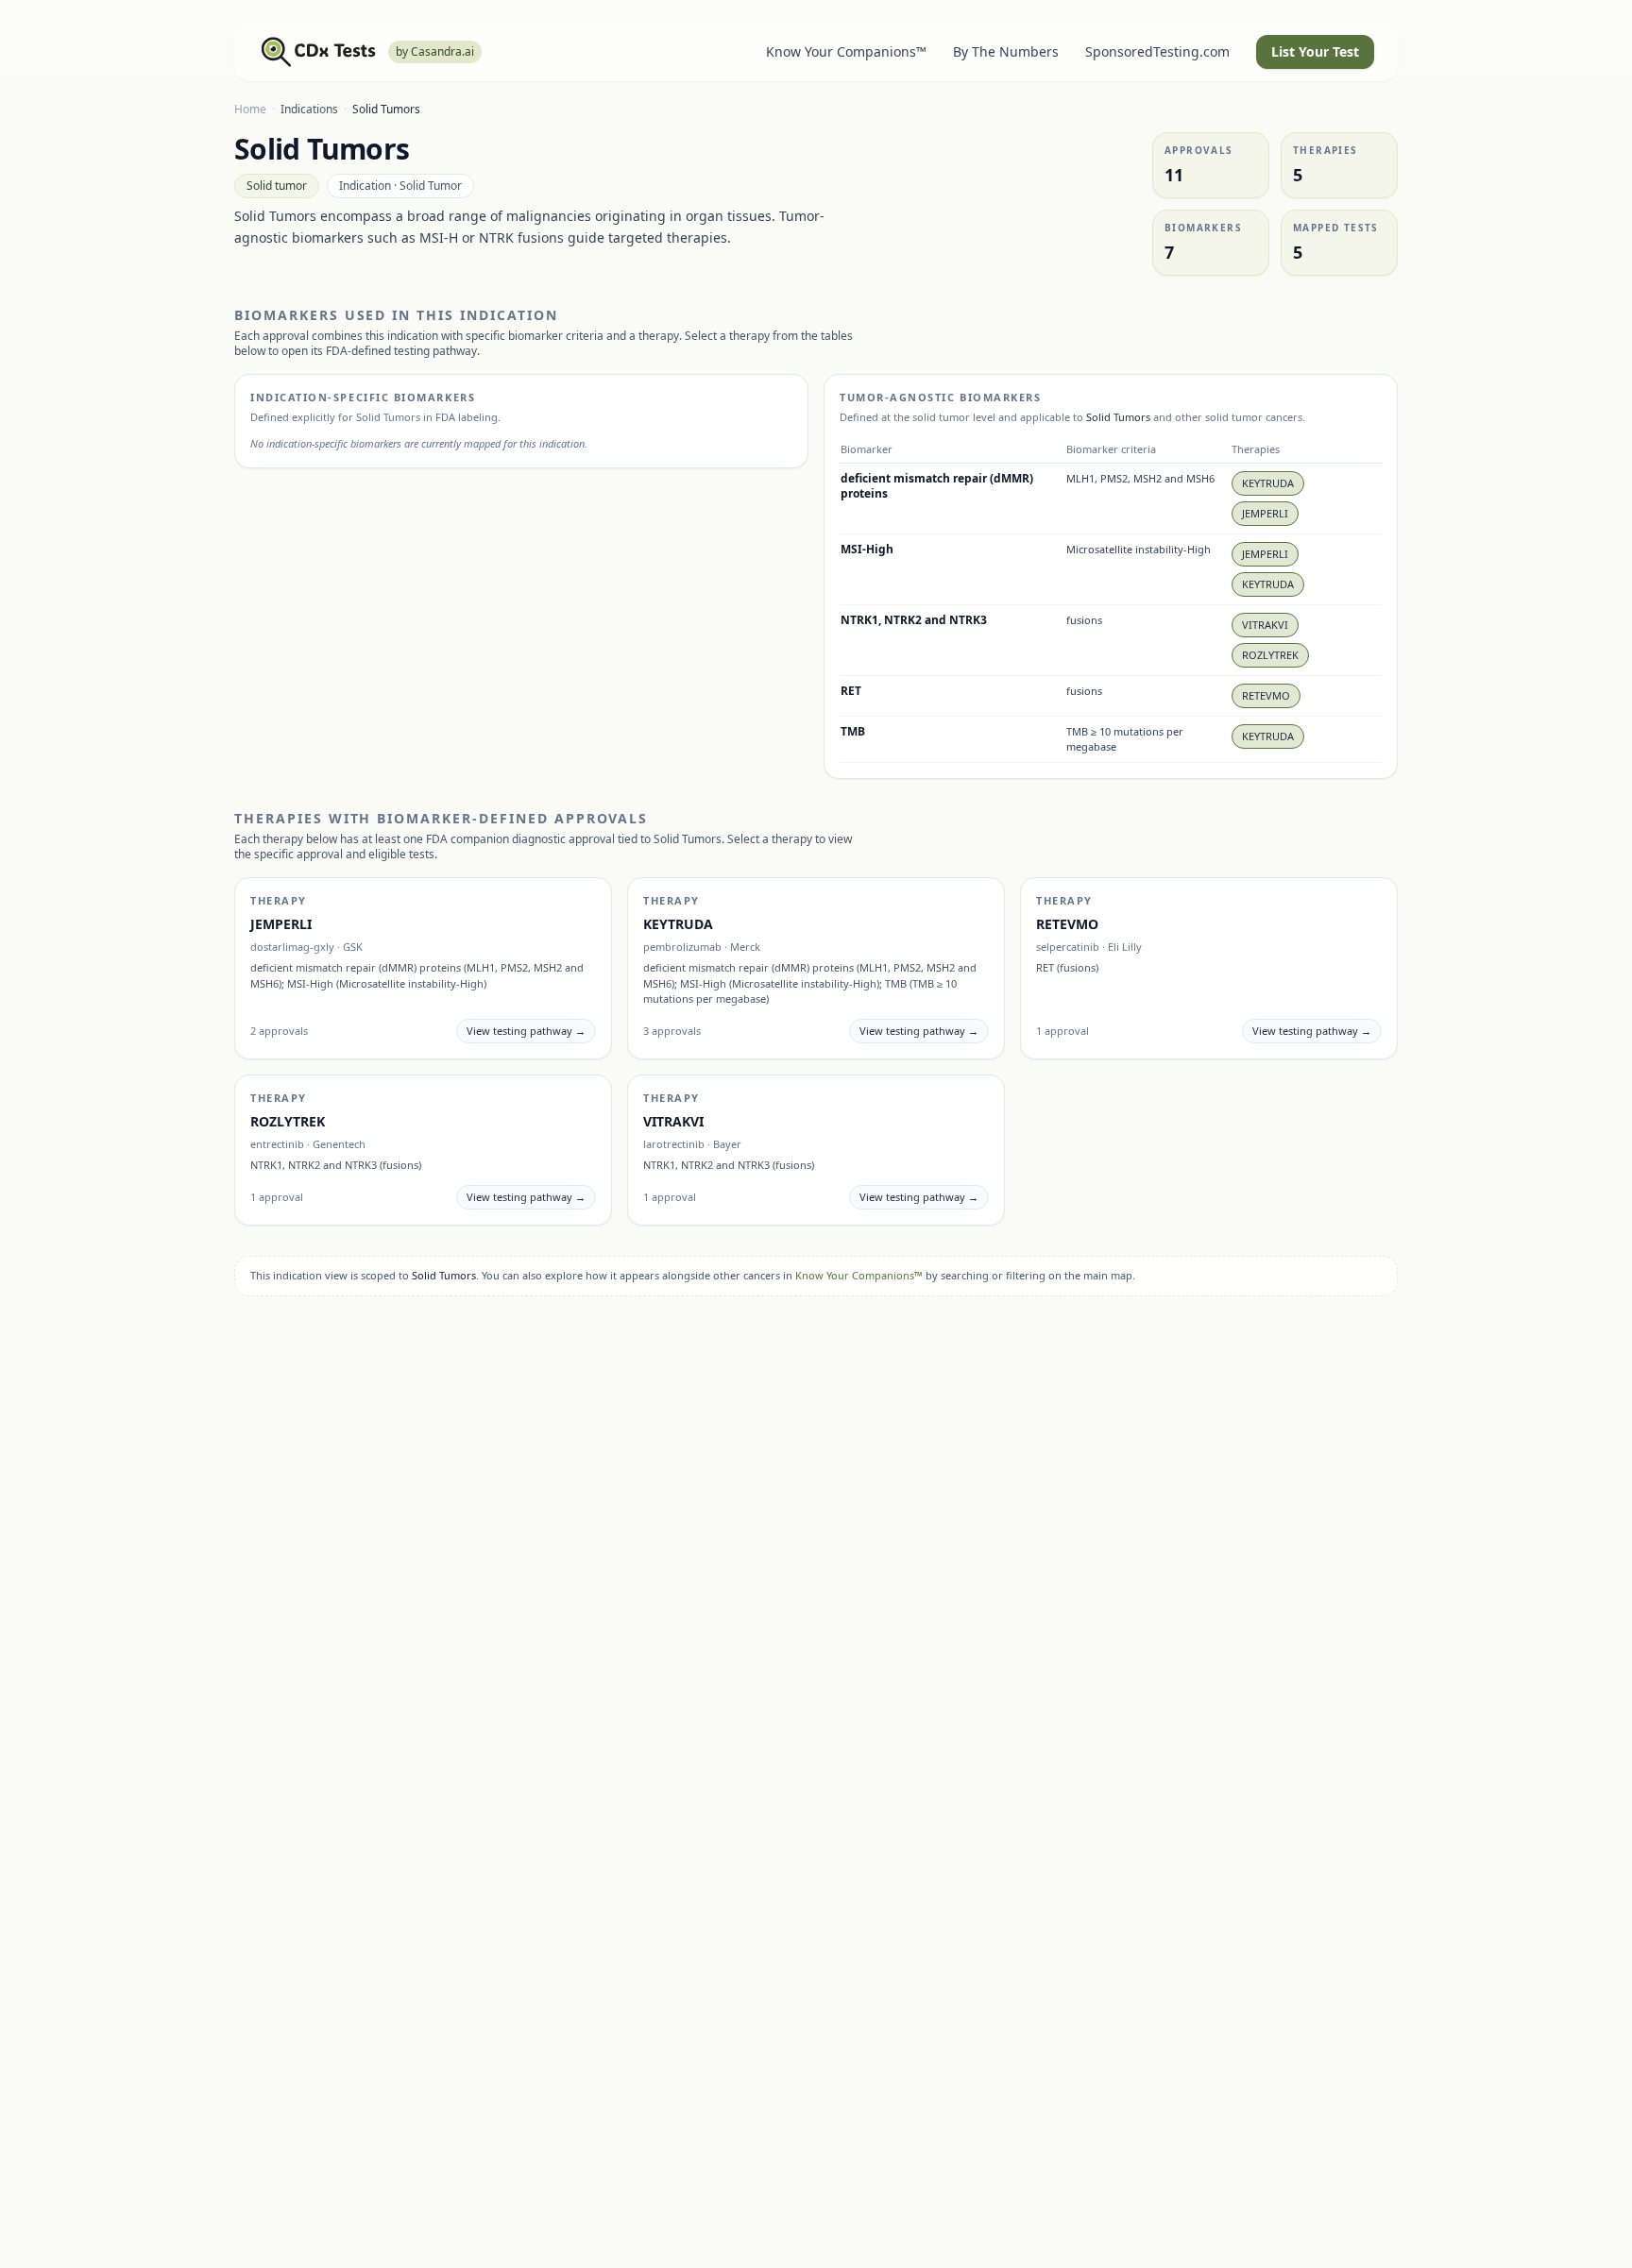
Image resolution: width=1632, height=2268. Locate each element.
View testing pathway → (526, 1031)
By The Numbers (1006, 51)
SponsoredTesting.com (1157, 51)
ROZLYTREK (1270, 655)
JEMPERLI (1265, 513)
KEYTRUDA (1268, 483)
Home (250, 109)
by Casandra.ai (435, 51)
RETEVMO (1266, 695)
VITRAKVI (1265, 625)
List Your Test (1315, 51)
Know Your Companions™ (846, 51)
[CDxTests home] (319, 52)
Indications (309, 109)
